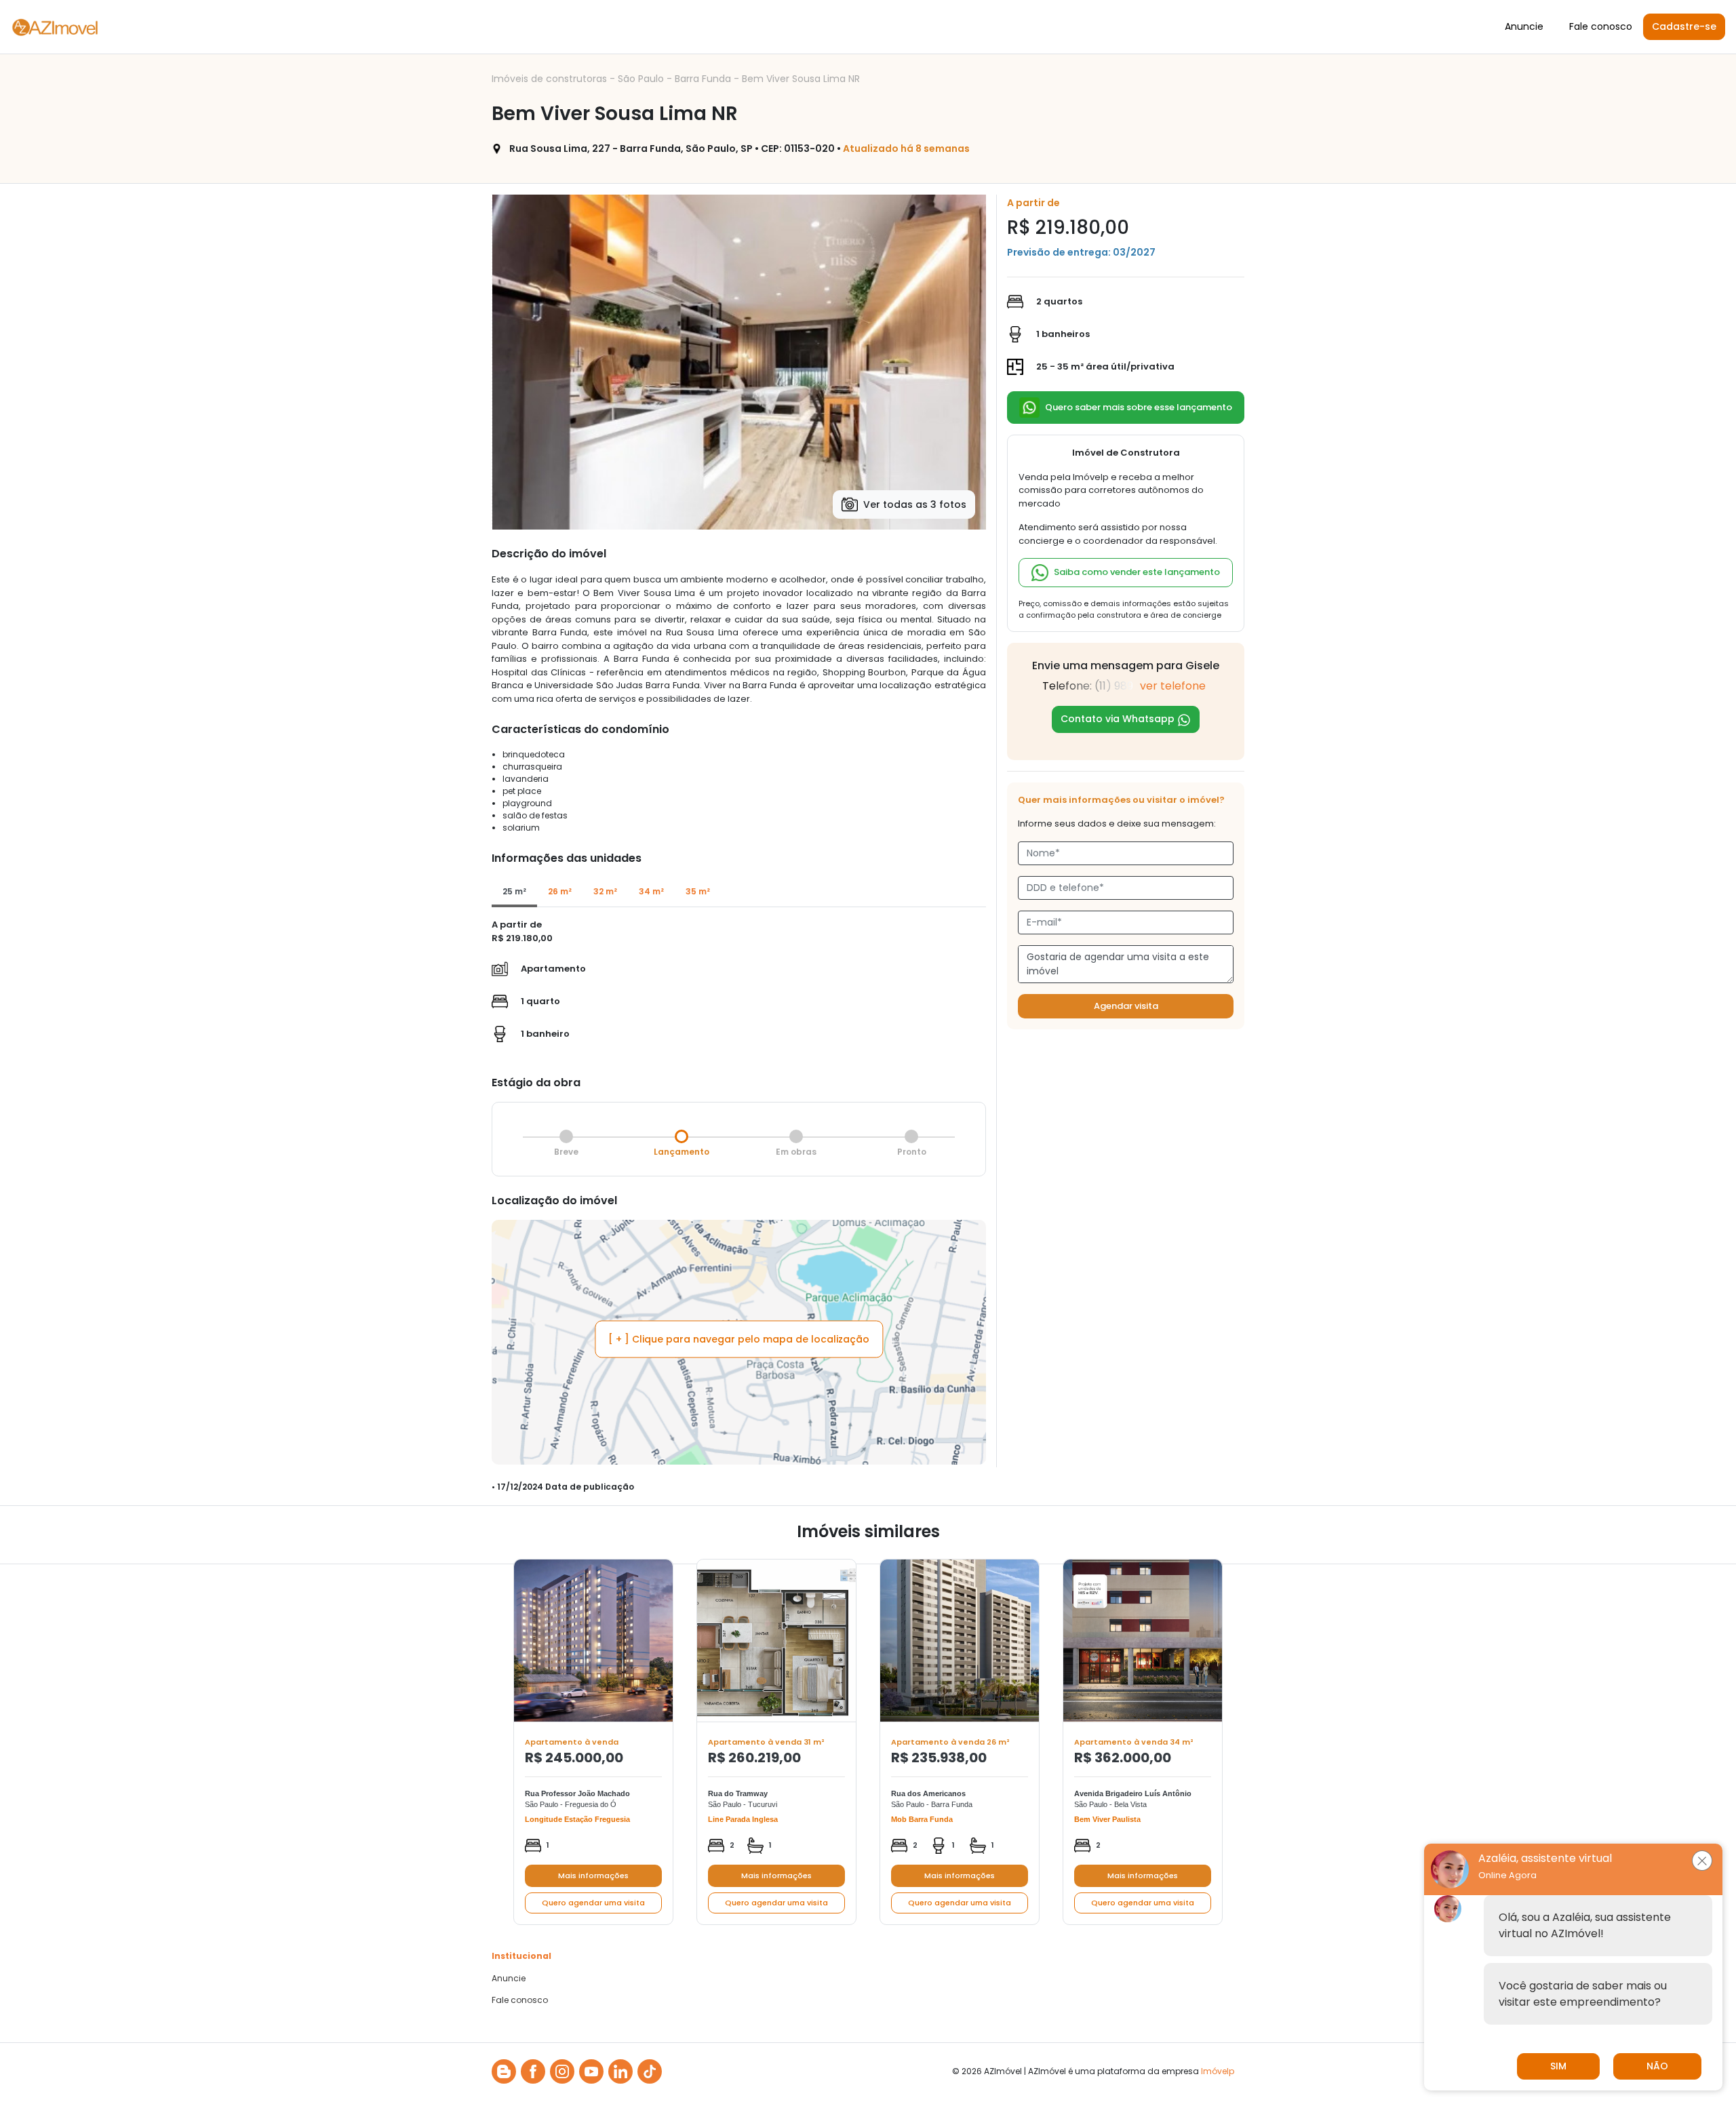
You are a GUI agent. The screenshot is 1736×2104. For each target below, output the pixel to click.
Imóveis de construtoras (551, 79)
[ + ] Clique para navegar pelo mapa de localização (739, 1338)
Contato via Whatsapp (1119, 719)
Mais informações (593, 1875)
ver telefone (1173, 686)
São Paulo (642, 79)
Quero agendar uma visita (593, 1903)
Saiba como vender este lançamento (1137, 572)
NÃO (1657, 2066)
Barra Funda (704, 79)
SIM (1558, 2066)
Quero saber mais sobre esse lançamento (1139, 407)
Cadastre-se (1684, 26)
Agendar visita (1126, 1006)
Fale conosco (1601, 26)
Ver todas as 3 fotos (915, 504)
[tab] (514, 892)
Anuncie (1524, 26)
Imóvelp (1218, 2071)
